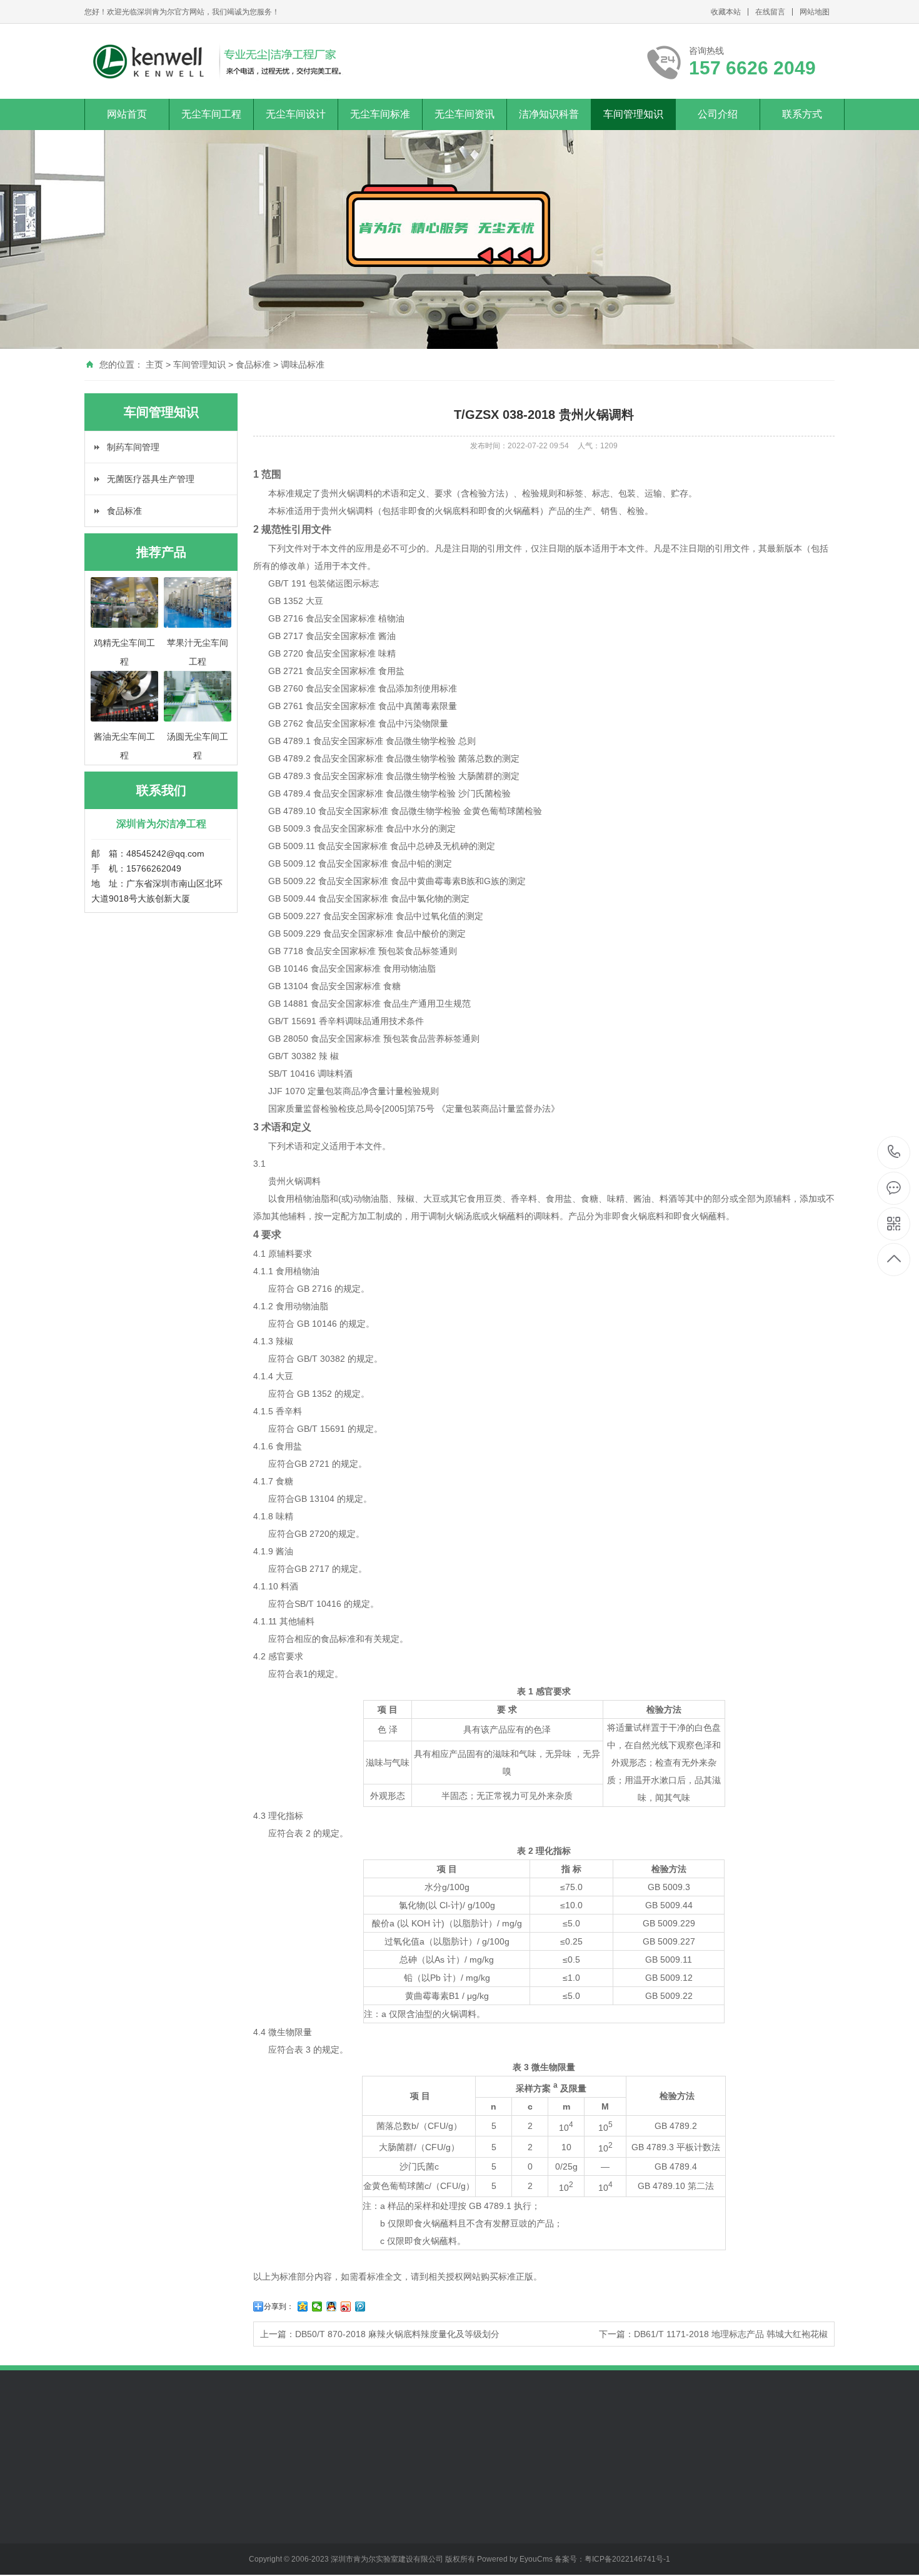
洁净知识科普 (549, 114)
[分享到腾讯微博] (360, 2307)
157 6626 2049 (894, 1153)
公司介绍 (718, 114)
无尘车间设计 (296, 114)
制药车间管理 (133, 447)
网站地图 (815, 12)
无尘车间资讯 (465, 114)
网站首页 (127, 114)
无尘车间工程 (211, 114)
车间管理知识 (633, 114)
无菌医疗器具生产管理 (151, 479)
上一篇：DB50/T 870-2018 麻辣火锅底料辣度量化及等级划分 (380, 2334)
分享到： (279, 2307)
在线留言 (770, 12)
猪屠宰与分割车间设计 (211, 2527)
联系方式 (802, 114)
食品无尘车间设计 (206, 2504)
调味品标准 (303, 365)
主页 (154, 365)
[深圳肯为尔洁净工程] (216, 61)
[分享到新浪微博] (346, 2307)
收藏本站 (726, 12)
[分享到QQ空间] (303, 2307)
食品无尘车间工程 (119, 2504)
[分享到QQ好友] (332, 2307)
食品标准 (253, 365)
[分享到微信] (317, 2307)
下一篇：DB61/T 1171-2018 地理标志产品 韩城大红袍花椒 (713, 2334)
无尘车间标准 (380, 114)
